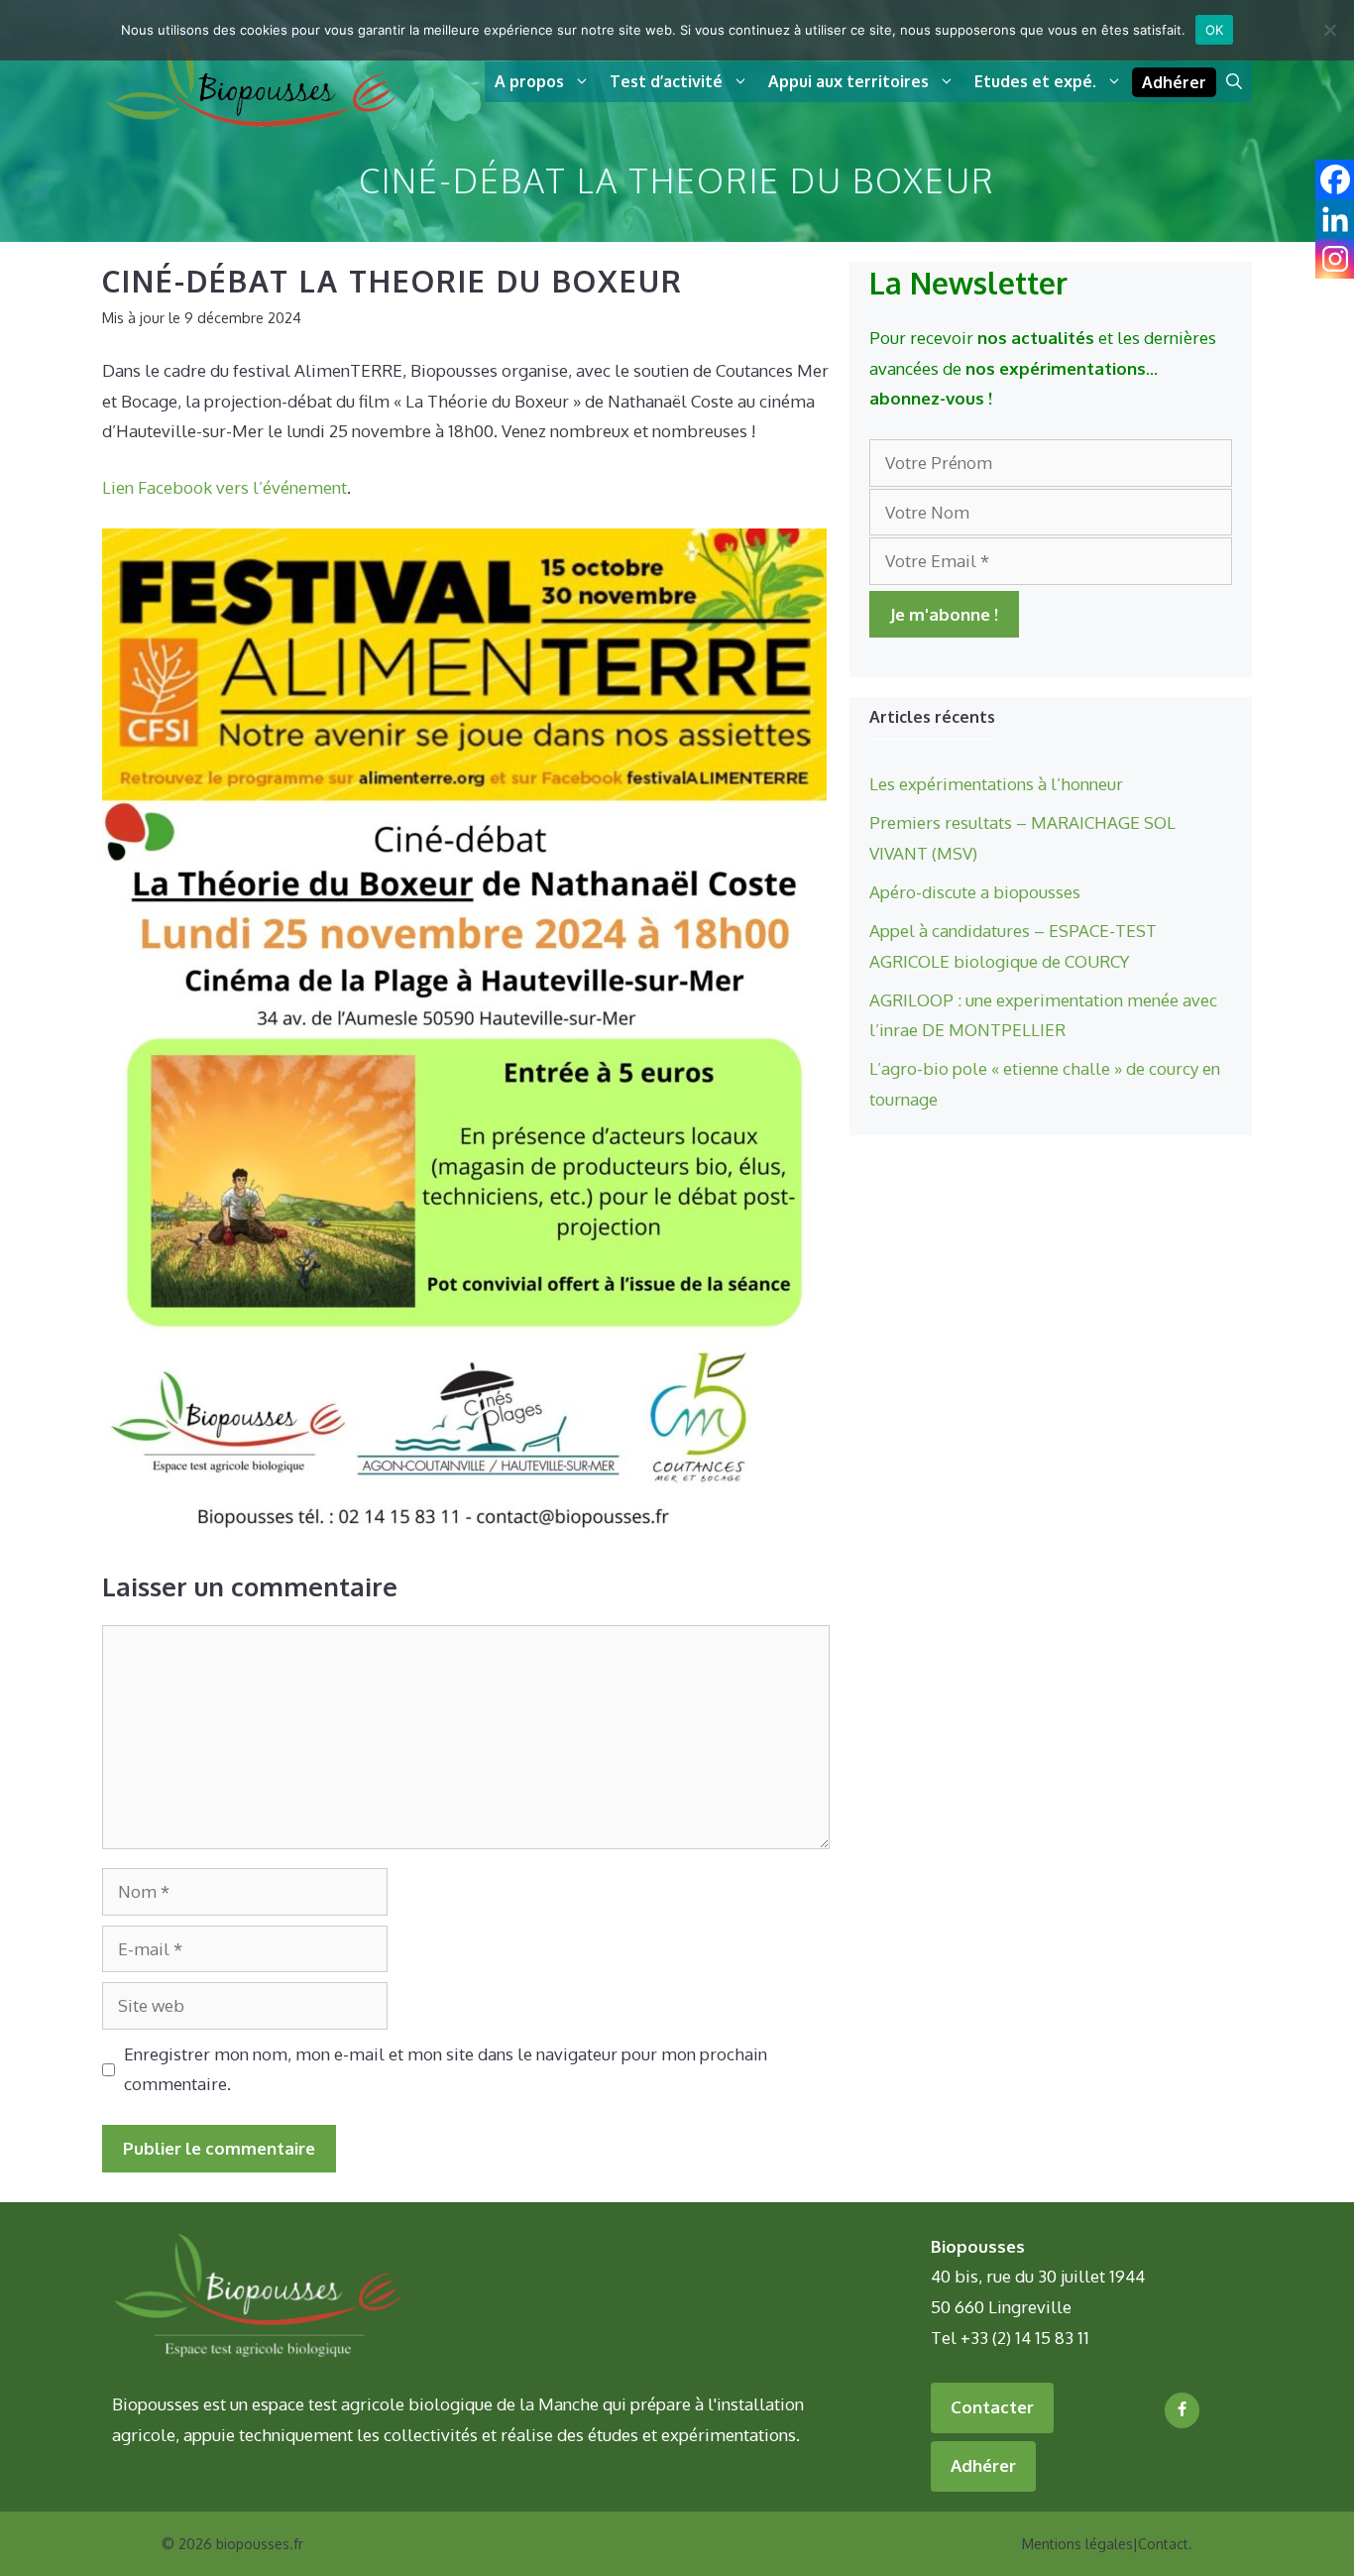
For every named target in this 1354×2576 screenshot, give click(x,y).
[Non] (1329, 30)
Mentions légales (1077, 2544)
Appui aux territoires (848, 81)
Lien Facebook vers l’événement (225, 487)
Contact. (1165, 2544)
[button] (1234, 82)
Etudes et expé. (1035, 81)
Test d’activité (666, 81)
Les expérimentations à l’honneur (996, 784)
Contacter (992, 2407)
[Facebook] (1182, 2410)
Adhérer (1174, 82)
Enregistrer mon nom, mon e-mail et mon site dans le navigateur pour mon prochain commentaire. (446, 2069)
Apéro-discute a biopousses (975, 892)
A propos (529, 81)
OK (1215, 30)
